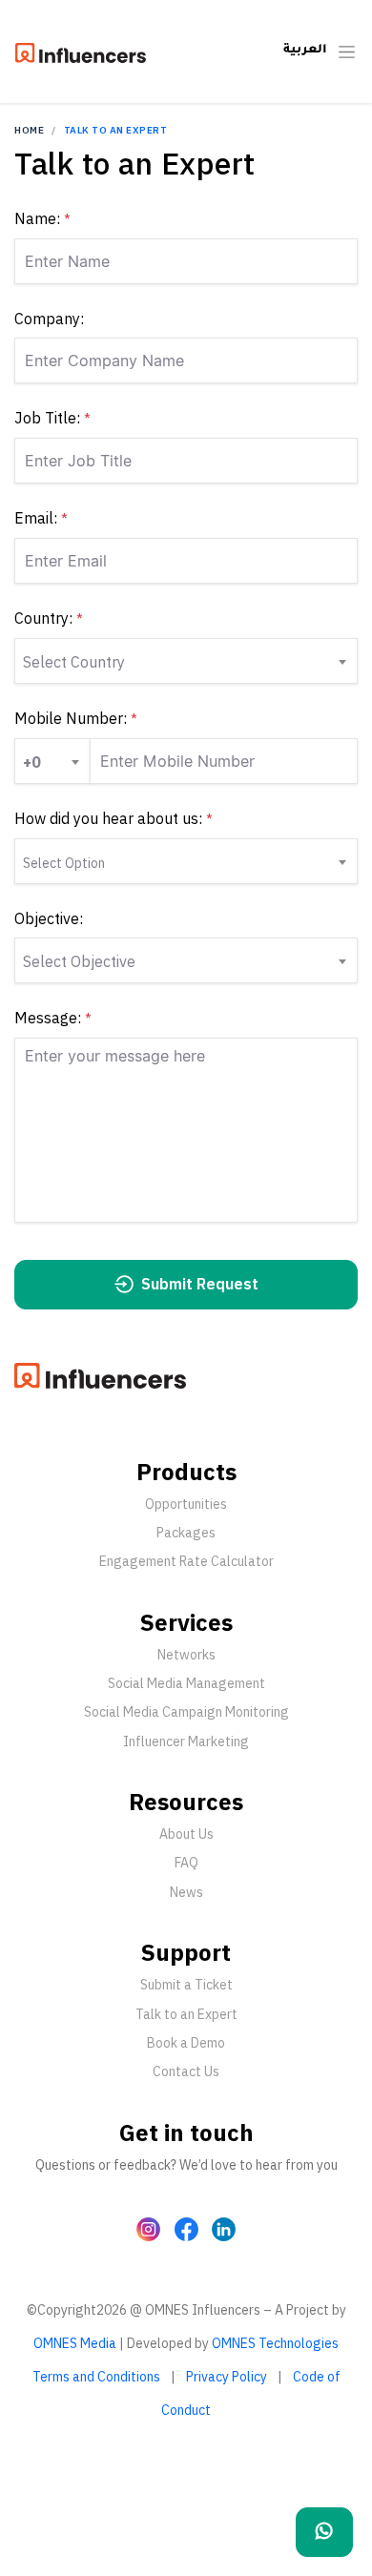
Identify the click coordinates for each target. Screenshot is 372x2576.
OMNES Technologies (275, 2343)
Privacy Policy (227, 2377)
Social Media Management (186, 1683)
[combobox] (186, 661)
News (186, 1892)
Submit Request (198, 1284)
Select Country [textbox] (74, 662)
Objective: (49, 918)
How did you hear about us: (114, 818)
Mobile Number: (76, 718)
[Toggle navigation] (347, 52)
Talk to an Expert (186, 2014)
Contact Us (186, 2071)
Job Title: (52, 418)
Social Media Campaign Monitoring (186, 1712)
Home (29, 130)
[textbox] (49, 761)
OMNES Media (75, 2343)
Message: (53, 1018)
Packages (186, 1533)
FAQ (186, 1863)
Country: (49, 618)
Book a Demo (186, 2043)
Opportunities (186, 1504)
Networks (186, 1655)
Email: (41, 518)
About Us (186, 1834)
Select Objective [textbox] (79, 961)
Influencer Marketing (186, 1741)
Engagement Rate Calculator (186, 1561)
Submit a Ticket (186, 1985)
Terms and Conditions (96, 2377)
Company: (49, 319)
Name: (42, 218)
